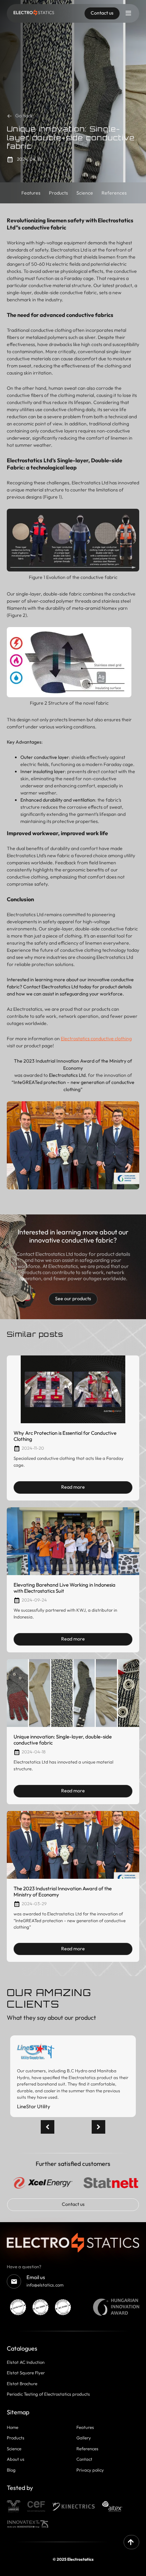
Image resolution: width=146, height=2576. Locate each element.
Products (16, 2438)
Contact (84, 2459)
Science (14, 2449)
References (87, 2449)
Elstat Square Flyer (26, 2373)
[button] (98, 2127)
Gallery (84, 2438)
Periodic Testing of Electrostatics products (48, 2394)
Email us (36, 2277)
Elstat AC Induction (26, 2362)
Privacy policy (90, 2470)
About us (16, 2459)
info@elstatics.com (45, 2285)
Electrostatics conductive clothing (96, 1039)
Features (85, 2427)
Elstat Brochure (22, 2383)
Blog (11, 2470)
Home (13, 2427)
